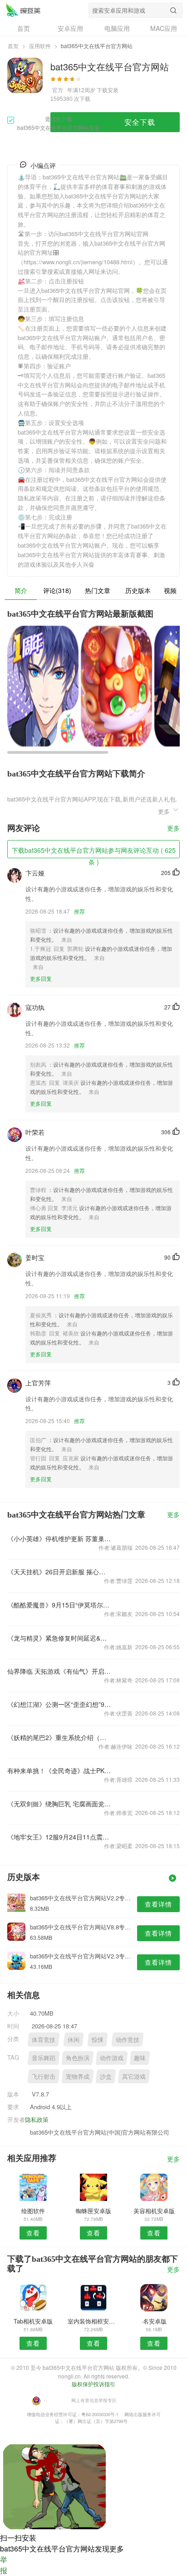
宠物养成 (78, 2076)
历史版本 (138, 590)
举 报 (4, 2565)
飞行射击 (44, 2076)
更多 (173, 828)
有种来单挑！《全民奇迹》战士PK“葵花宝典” (59, 1770)
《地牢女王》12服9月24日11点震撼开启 (59, 1837)
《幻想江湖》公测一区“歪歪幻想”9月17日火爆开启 (59, 1704)
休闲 (74, 2040)
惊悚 (98, 2040)
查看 (33, 2233)
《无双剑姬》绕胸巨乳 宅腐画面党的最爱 (59, 1804)
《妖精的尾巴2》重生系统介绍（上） (59, 1737)
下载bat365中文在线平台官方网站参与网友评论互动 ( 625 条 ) (94, 852)
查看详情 (158, 1904)
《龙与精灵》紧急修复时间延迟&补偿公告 (59, 1638)
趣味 (140, 2058)
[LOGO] (23, 10)
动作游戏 (112, 2058)
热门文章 (98, 590)
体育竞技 (44, 2040)
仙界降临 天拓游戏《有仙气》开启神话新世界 (59, 1671)
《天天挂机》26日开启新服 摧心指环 (59, 1572)
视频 (170, 590)
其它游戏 (134, 2076)
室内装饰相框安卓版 (93, 2321)
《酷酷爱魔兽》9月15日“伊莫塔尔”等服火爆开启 (59, 1605)
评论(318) (57, 590)
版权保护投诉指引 (93, 2384)
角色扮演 (78, 2058)
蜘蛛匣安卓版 (93, 2211)
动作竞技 (128, 2040)
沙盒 (106, 2076)
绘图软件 (33, 2211)
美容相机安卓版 (154, 2211)
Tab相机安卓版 (33, 2321)
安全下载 (140, 122)
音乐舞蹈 (44, 2058)
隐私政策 (37, 2119)
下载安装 (108, 90)
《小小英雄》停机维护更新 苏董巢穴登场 (59, 1538)
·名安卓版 (154, 2321)
